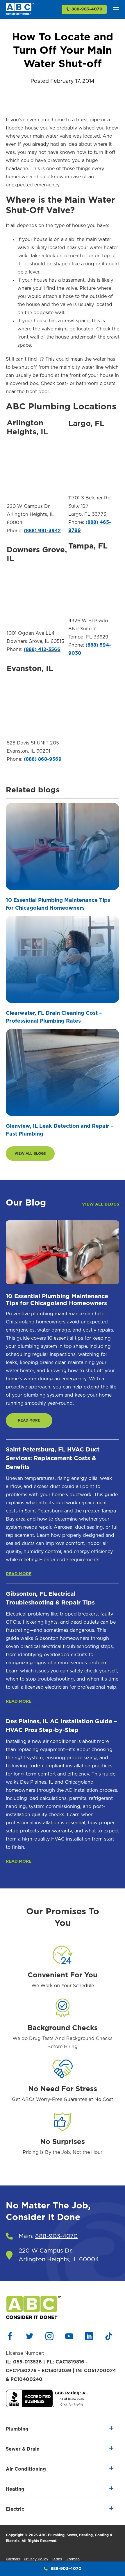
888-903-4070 (87, 9)
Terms (57, 2559)
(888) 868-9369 (43, 759)
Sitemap (73, 2559)
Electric (15, 2509)
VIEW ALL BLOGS (30, 1154)
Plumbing (17, 2429)
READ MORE (29, 1420)
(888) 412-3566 (42, 650)
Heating (15, 2489)
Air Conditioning (26, 2469)
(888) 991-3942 (42, 531)
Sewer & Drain (23, 2449)
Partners (13, 2559)
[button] (116, 9)
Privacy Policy (36, 2559)
